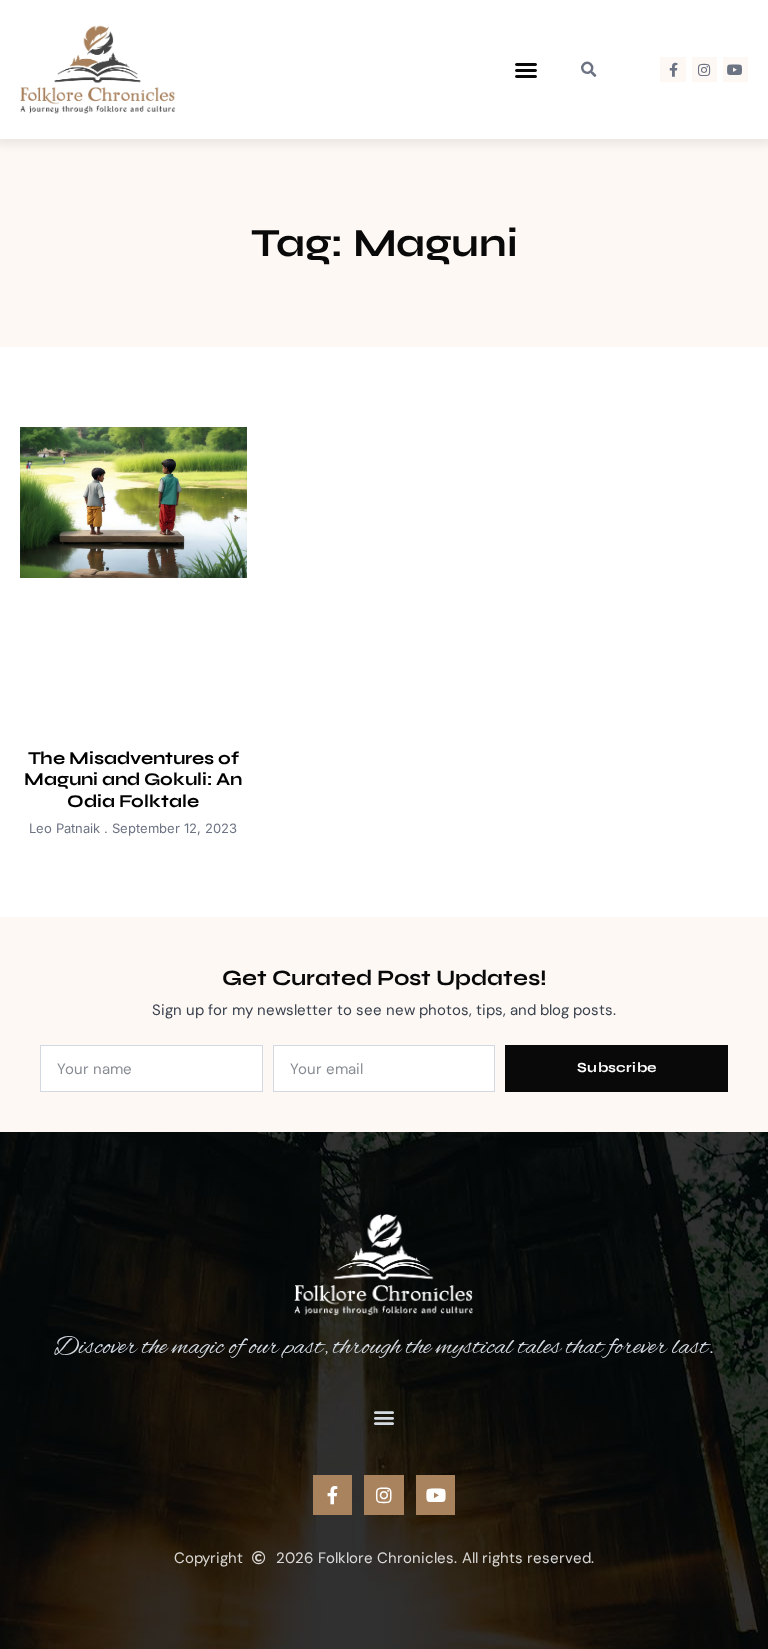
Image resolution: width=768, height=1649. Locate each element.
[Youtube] (735, 69)
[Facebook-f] (672, 69)
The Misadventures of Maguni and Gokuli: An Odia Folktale (133, 779)
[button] (526, 70)
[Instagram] (704, 69)
